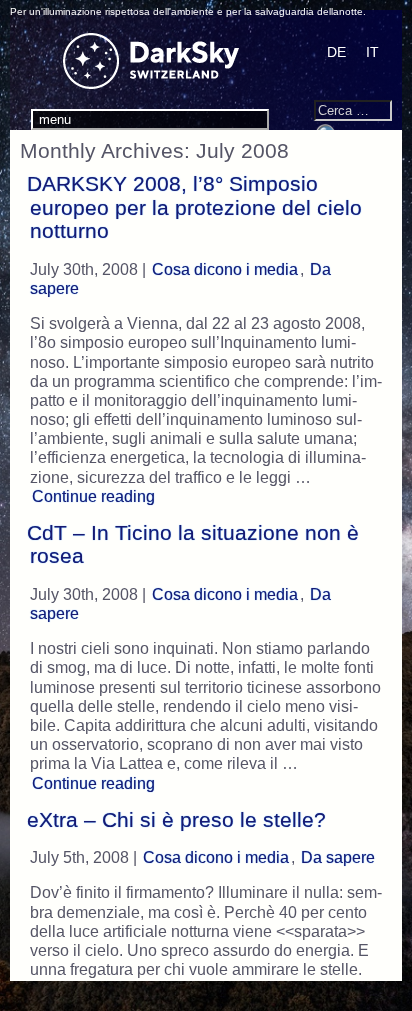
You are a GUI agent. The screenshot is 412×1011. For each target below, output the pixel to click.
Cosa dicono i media (225, 269)
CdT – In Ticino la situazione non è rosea (193, 544)
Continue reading (96, 496)
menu (55, 119)
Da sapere (338, 857)
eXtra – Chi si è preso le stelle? (176, 820)
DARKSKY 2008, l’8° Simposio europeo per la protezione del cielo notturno (194, 207)
